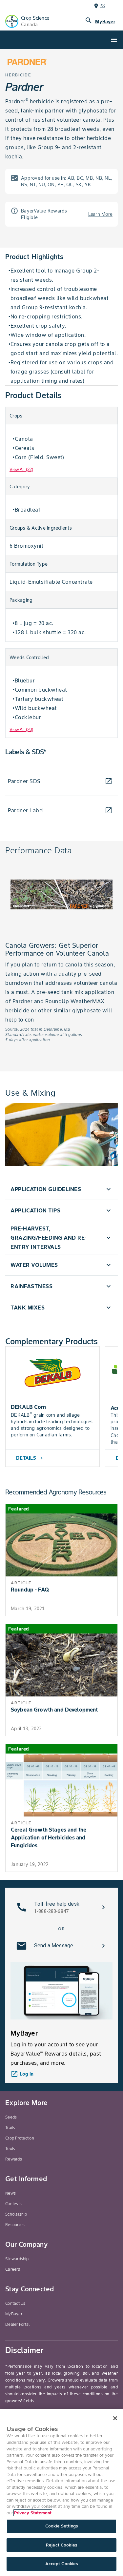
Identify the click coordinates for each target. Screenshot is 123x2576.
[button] (61, 1189)
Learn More (101, 214)
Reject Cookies (61, 2545)
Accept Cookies (62, 2564)
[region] (61, 2493)
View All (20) (21, 730)
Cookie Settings (61, 2526)
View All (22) (21, 469)
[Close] (115, 2418)
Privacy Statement (33, 2513)
